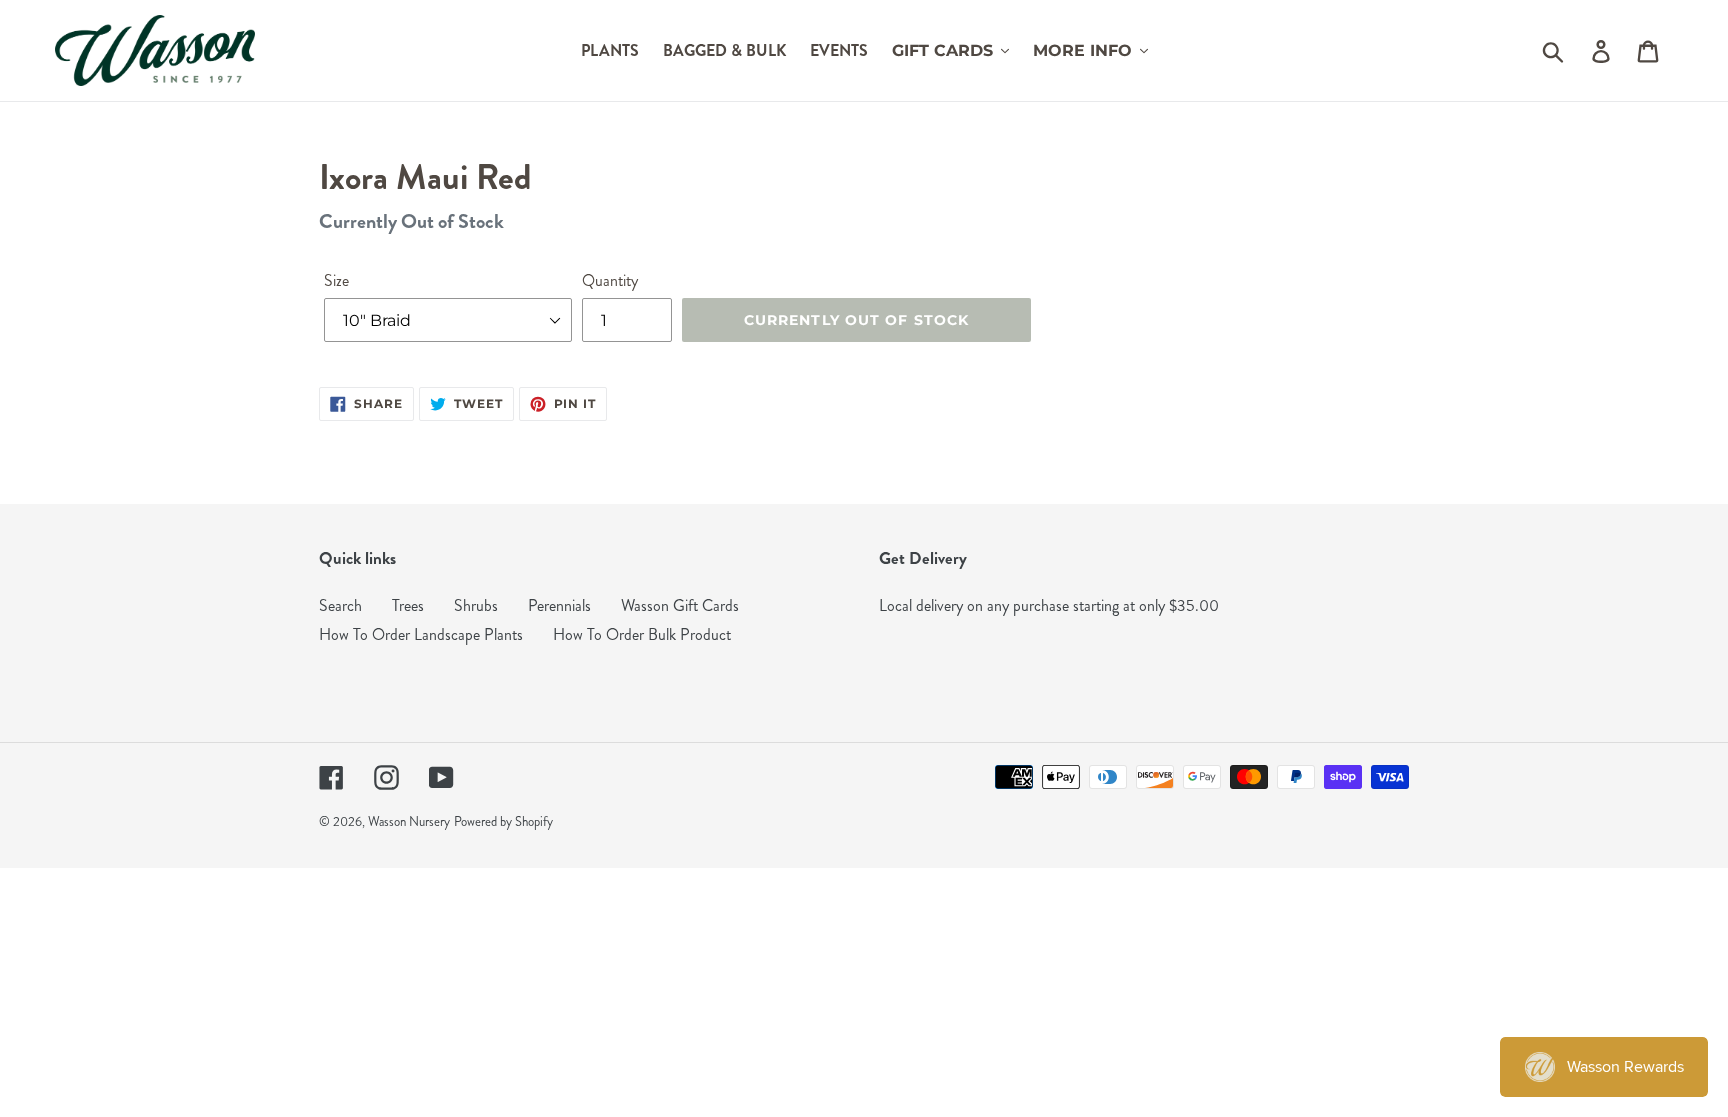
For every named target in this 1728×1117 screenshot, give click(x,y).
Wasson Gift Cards (680, 605)
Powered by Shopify (503, 822)
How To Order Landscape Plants (421, 634)
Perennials (559, 605)
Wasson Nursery (409, 822)
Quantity (610, 280)
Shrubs (476, 605)
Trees (408, 605)
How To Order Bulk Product (642, 634)
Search (340, 605)
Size (336, 280)
